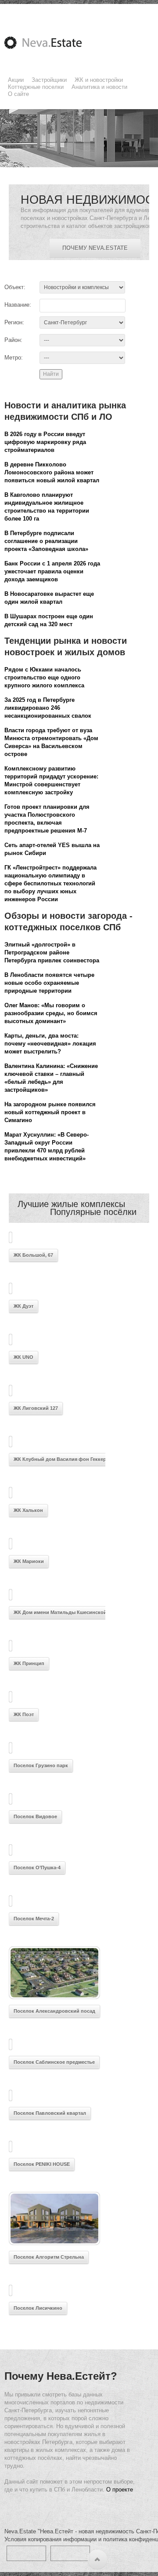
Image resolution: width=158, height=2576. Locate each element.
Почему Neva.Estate (95, 248)
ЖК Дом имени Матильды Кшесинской (60, 1612)
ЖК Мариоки (29, 1561)
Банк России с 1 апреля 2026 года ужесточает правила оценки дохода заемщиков (52, 571)
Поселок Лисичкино (38, 2308)
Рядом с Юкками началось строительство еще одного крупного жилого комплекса (44, 677)
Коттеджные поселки (36, 87)
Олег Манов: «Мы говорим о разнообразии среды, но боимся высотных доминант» (51, 1013)
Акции (16, 80)
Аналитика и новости (99, 87)
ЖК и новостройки (99, 80)
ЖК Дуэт (23, 1306)
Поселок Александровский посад (54, 2011)
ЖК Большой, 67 (33, 1255)
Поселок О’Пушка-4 (37, 1868)
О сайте (18, 94)
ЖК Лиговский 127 (36, 1408)
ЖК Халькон (28, 1510)
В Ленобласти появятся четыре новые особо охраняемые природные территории (49, 983)
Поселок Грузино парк (41, 1765)
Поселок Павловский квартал (50, 2113)
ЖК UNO (23, 1357)
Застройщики (49, 80)
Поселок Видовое (35, 1816)
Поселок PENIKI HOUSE (42, 2164)
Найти (51, 374)
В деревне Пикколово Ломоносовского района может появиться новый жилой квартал (52, 472)
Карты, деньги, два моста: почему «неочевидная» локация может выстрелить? (50, 1044)
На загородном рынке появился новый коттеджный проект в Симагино (50, 1112)
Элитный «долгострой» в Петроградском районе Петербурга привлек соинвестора (52, 952)
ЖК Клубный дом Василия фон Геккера (61, 1459)
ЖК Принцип (29, 1663)
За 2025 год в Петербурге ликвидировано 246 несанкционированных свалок (48, 708)
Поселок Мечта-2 (34, 1919)
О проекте (120, 2490)
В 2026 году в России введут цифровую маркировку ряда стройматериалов (45, 442)
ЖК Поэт (24, 1714)
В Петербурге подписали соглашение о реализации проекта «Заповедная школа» (46, 541)
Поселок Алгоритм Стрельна (49, 2257)
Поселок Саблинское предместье (54, 2062)
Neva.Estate (54, 43)
